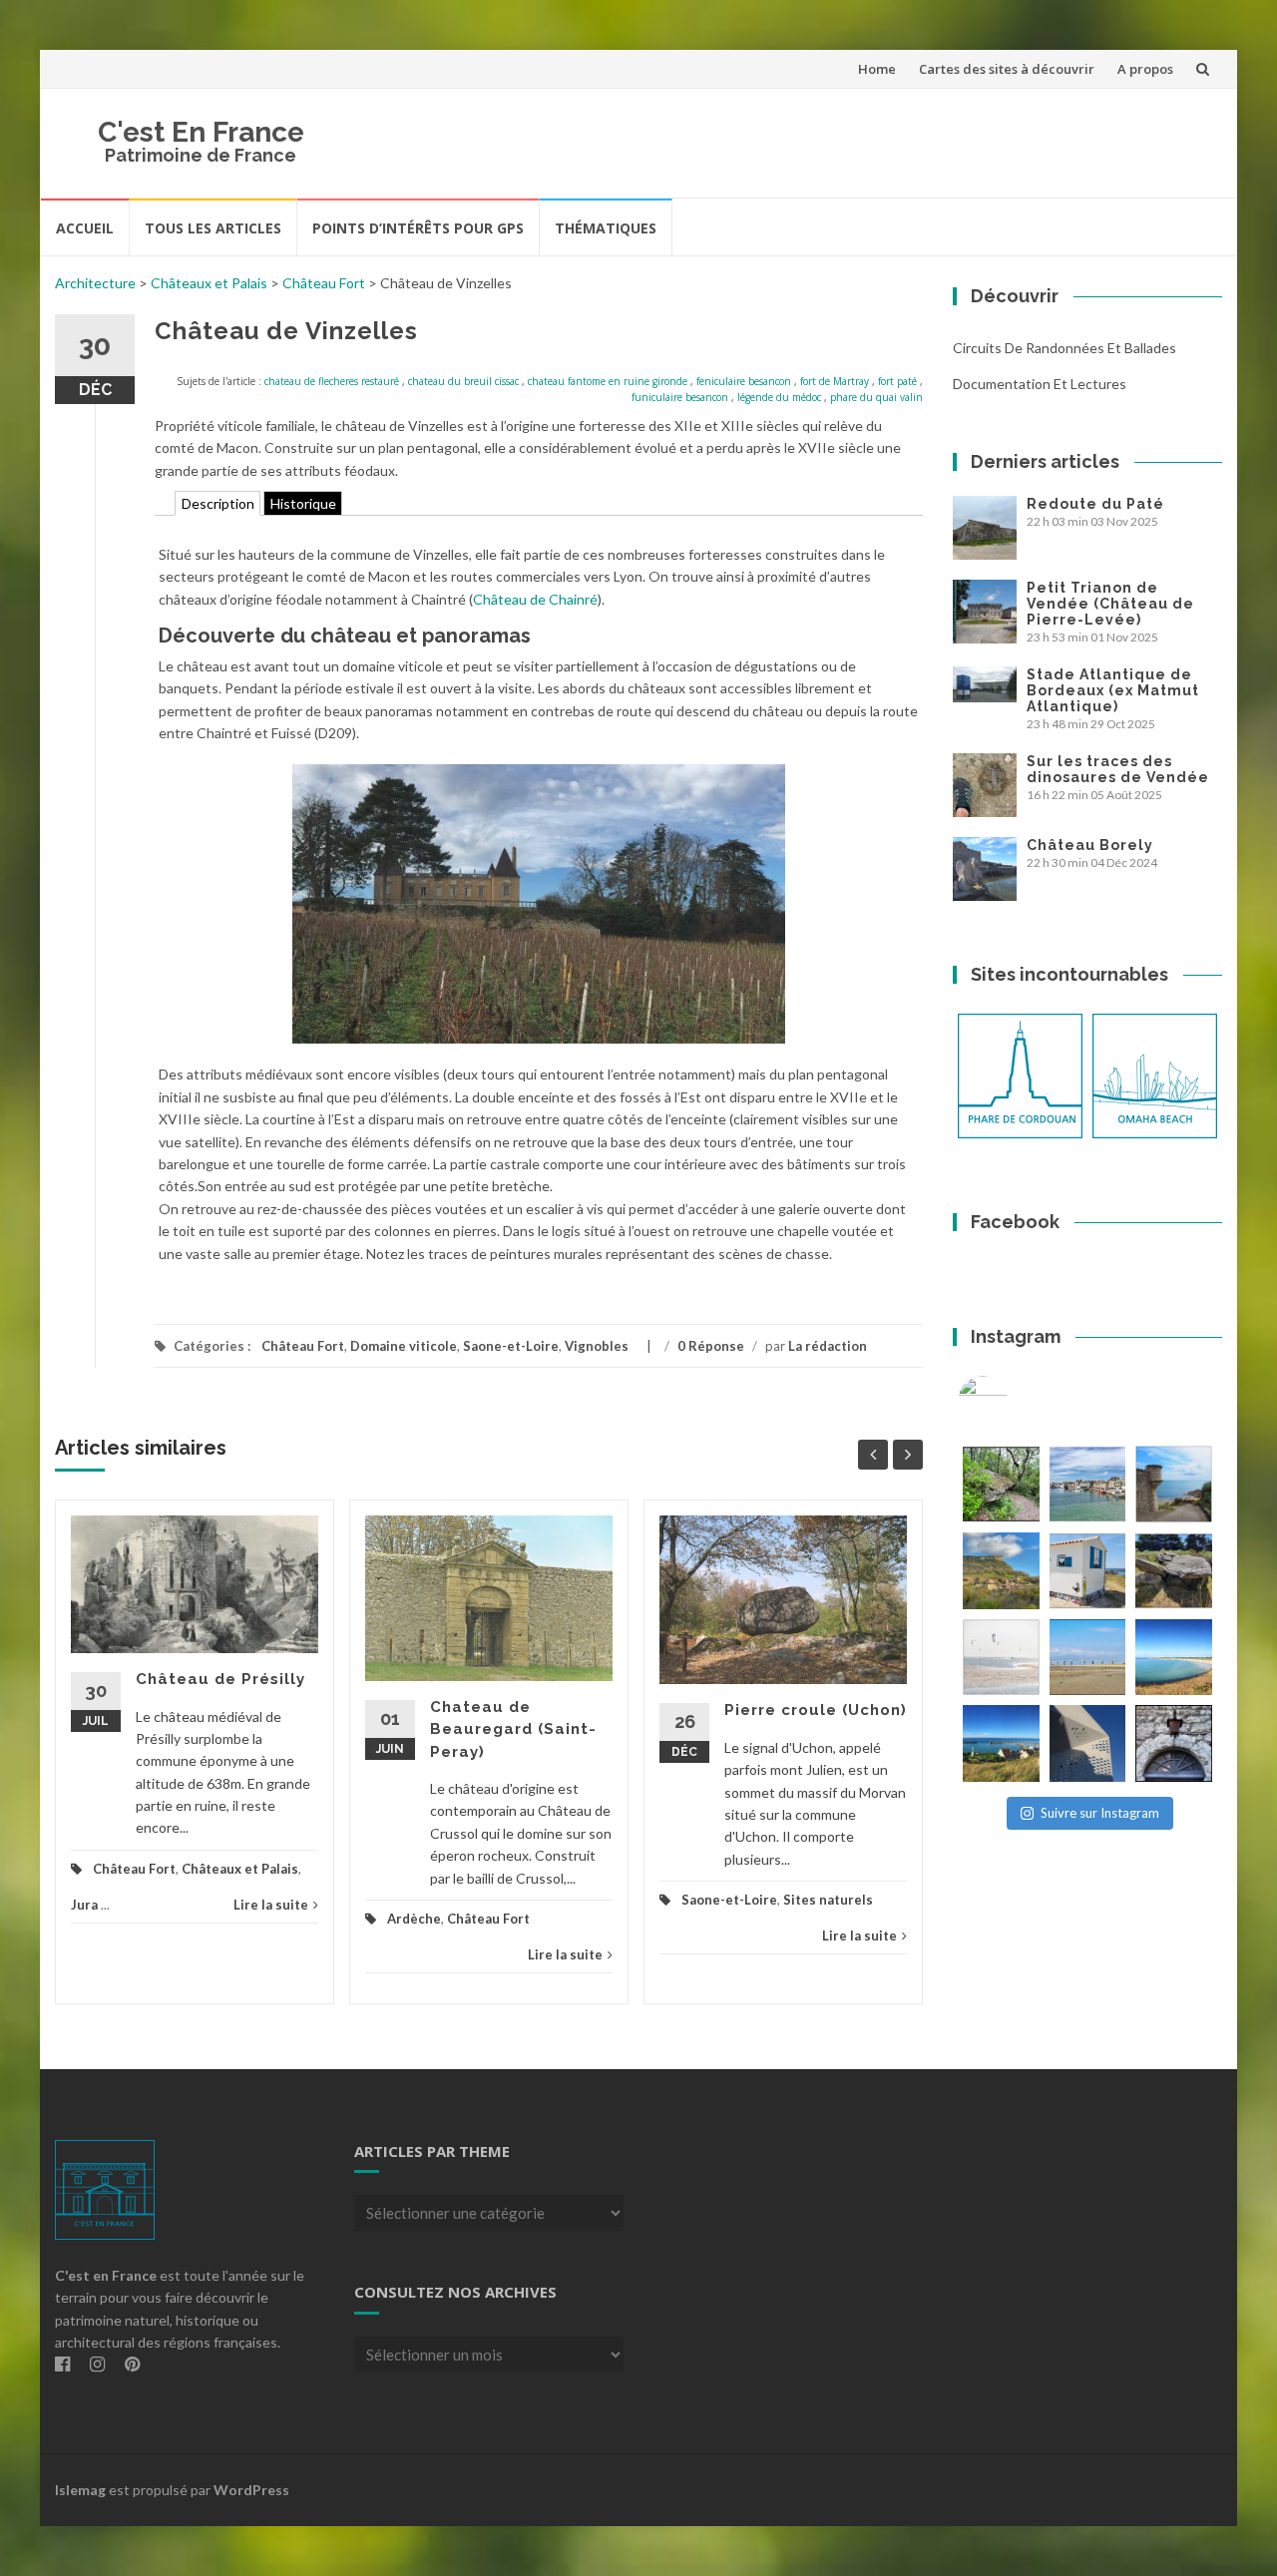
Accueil (85, 228)
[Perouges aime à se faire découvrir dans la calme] (1174, 1743)
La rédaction (828, 1346)
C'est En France (201, 132)
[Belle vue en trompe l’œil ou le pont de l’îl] (1088, 1658)
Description (218, 503)
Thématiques (606, 228)
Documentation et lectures (1040, 384)
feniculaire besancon (744, 381)
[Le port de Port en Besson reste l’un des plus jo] (1001, 1743)
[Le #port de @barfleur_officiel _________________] (1088, 1484)
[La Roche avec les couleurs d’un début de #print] (1001, 1571)
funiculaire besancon (680, 397)
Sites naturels (828, 1900)
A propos (1145, 69)
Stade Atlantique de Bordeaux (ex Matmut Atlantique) (1113, 690)
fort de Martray (835, 381)
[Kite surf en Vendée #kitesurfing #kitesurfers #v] (1001, 1658)
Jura (84, 1905)
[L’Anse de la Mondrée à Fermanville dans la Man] (1174, 1658)
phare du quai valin (876, 397)
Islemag (80, 2490)
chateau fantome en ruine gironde (608, 381)
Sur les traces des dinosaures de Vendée (1118, 769)
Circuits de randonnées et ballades (1064, 348)
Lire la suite (271, 1905)
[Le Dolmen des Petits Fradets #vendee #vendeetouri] (1174, 1571)
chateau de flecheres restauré (332, 381)
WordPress (251, 2490)
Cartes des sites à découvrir (1007, 69)
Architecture (95, 283)
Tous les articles (213, 228)
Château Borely (1090, 845)
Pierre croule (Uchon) (816, 1710)
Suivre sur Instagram (1100, 1813)
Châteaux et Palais (209, 283)
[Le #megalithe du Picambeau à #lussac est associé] (1001, 1484)
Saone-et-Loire (511, 1346)
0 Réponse (711, 1346)
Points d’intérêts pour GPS (418, 228)
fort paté (897, 381)
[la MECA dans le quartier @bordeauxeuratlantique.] (1088, 1743)
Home (877, 69)
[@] (1013, 1401)
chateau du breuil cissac (463, 381)
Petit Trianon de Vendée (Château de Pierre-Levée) (1110, 604)
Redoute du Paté (1095, 504)
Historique (303, 503)
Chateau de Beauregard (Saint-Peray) (513, 1729)
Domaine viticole (404, 1346)
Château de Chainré (535, 599)
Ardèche (414, 1919)
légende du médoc (779, 397)
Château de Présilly (220, 1679)
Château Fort (324, 283)
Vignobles (597, 1346)
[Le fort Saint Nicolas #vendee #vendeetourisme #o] (1174, 1484)
